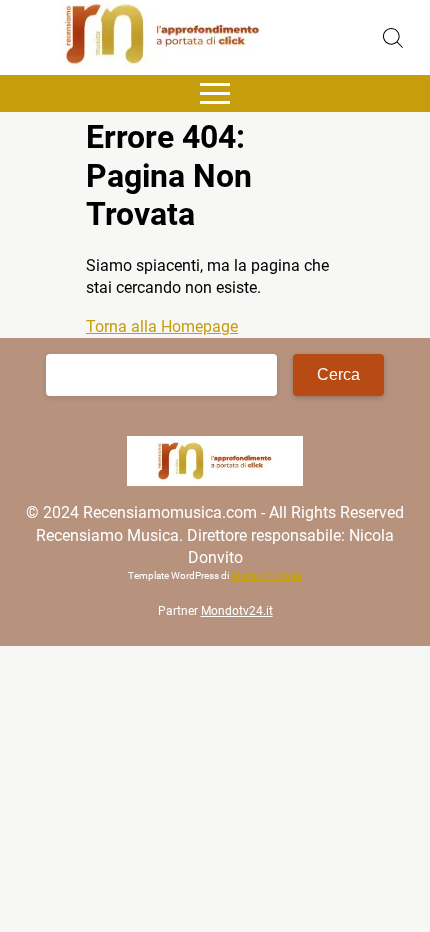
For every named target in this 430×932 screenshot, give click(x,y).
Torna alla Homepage (162, 326)
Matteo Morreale (266, 575)
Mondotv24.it (237, 611)
